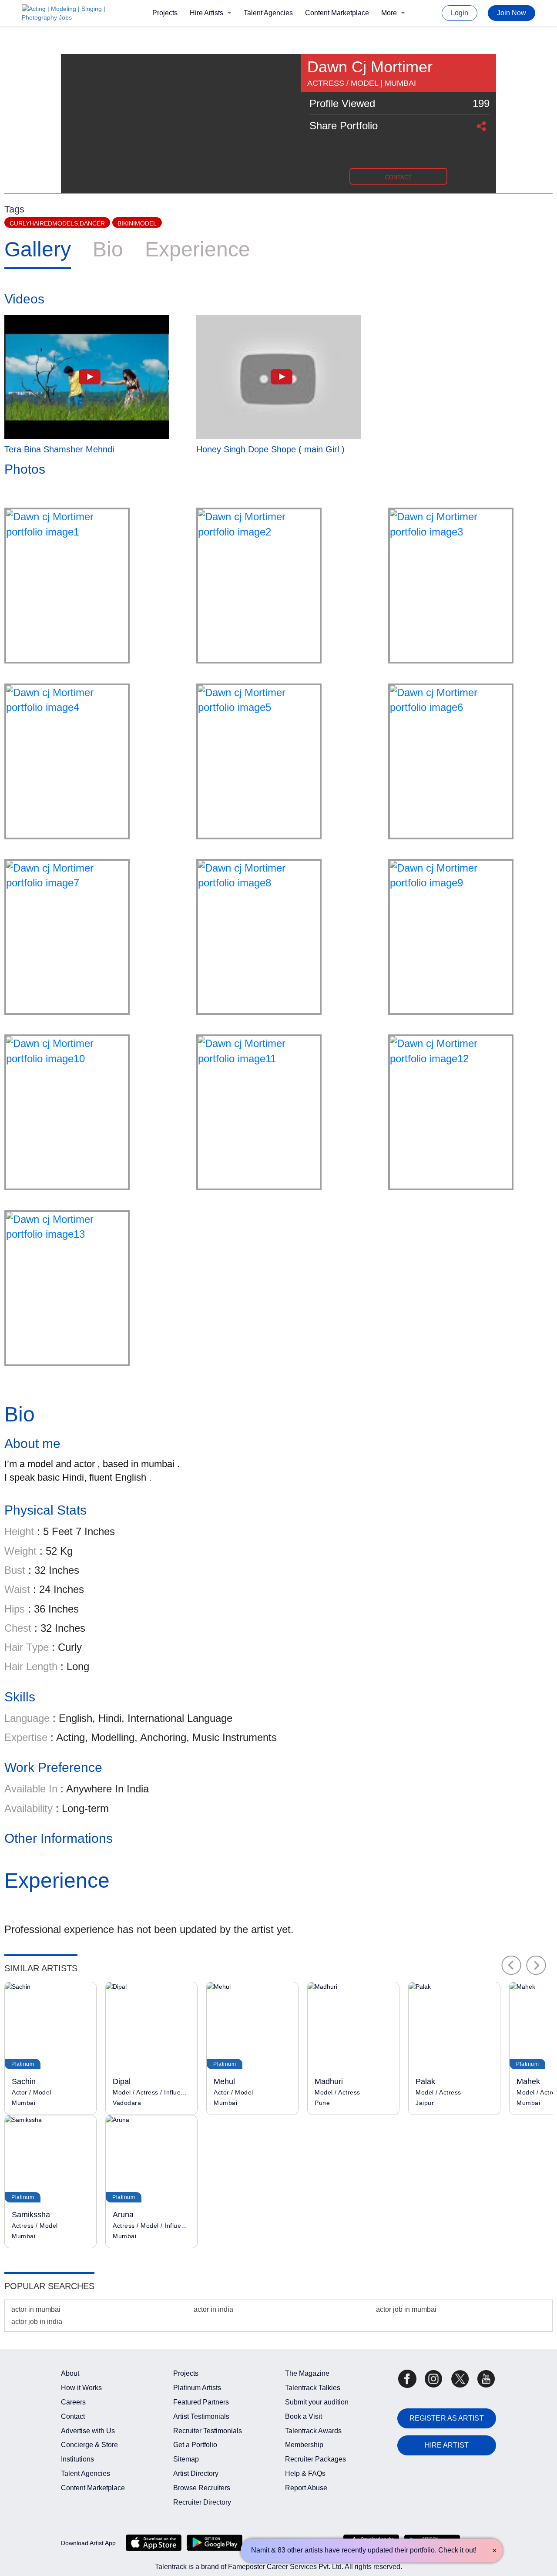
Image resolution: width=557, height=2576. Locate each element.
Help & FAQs (305, 2473)
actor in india (213, 2309)
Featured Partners (201, 2402)
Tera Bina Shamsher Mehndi (59, 449)
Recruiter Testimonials (208, 2431)
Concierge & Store (89, 2445)
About (70, 2373)
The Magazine (307, 2373)
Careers (73, 2402)
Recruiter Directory (202, 2502)
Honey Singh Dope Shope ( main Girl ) (270, 449)
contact (398, 177)
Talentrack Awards (313, 2431)
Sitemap (186, 2459)
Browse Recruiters (202, 2488)
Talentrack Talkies (313, 2388)
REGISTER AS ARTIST (447, 2418)
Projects (165, 13)
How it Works (81, 2388)
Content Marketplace (337, 13)
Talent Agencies (268, 13)
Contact (73, 2416)
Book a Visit (304, 2416)
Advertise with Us (88, 2431)
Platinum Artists (197, 2388)
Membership (304, 2445)
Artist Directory (196, 2473)
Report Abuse (306, 2488)
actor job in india (37, 2322)
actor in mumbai (36, 2309)
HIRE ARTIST (447, 2445)
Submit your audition (317, 2402)
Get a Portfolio (195, 2445)
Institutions (77, 2459)
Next (536, 1965)
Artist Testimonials (201, 2416)
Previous (511, 1965)
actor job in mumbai (406, 2309)
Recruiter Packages (315, 2459)
